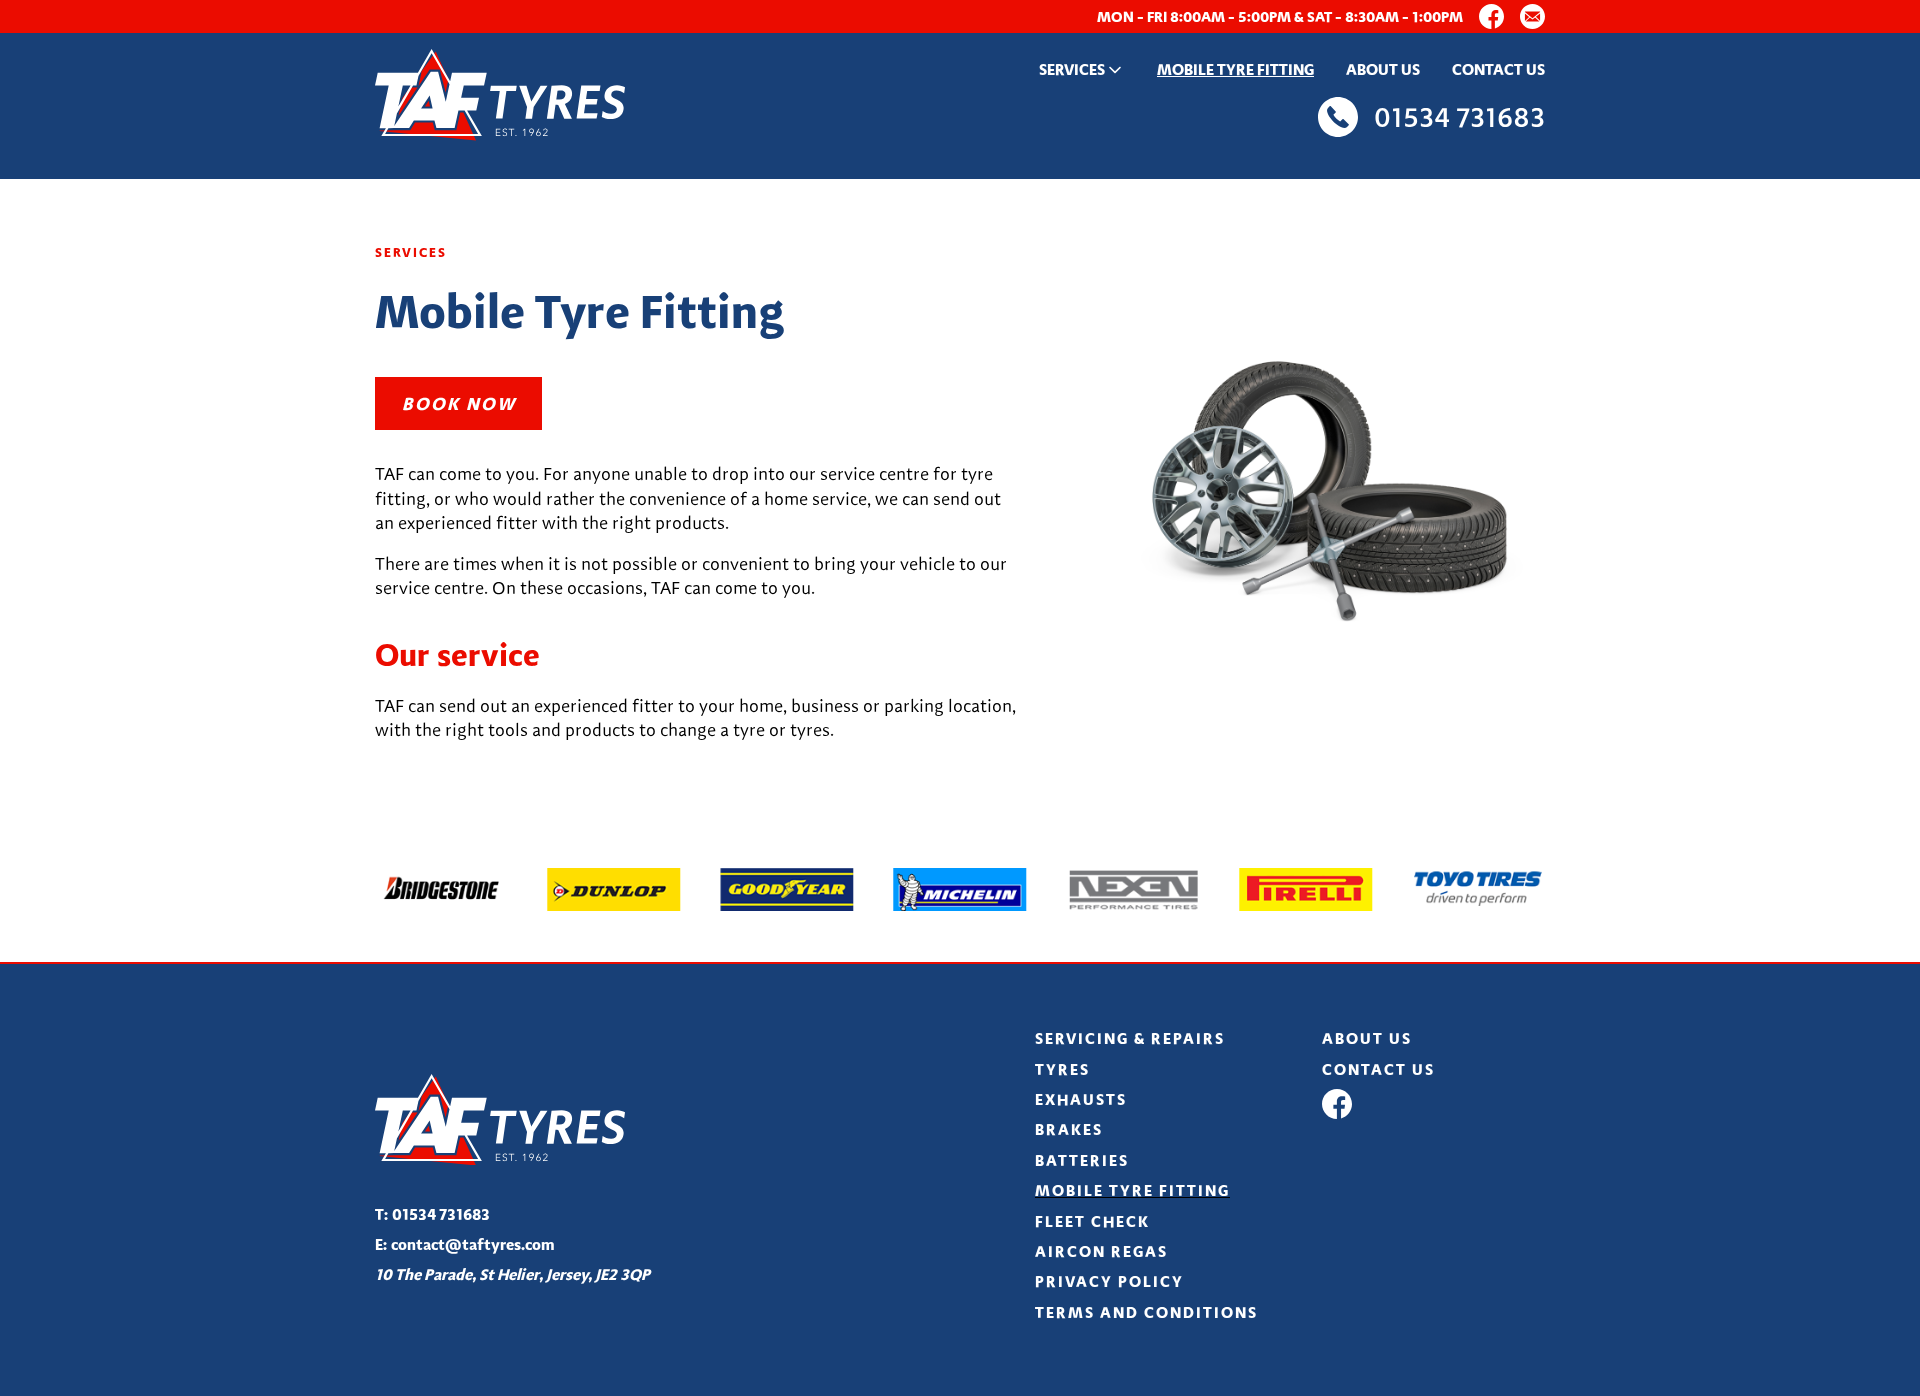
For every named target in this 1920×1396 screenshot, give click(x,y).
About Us (1383, 69)
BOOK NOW (459, 403)
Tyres (1062, 1069)
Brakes (1069, 1129)
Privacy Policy (1109, 1281)
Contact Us (1498, 69)
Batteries (1082, 1160)
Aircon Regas (1101, 1251)
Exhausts (1081, 1099)
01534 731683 (432, 1214)
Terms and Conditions (1146, 1312)
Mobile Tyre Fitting (1235, 69)
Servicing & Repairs (1130, 1038)
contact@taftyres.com (465, 1244)
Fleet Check (1092, 1221)
